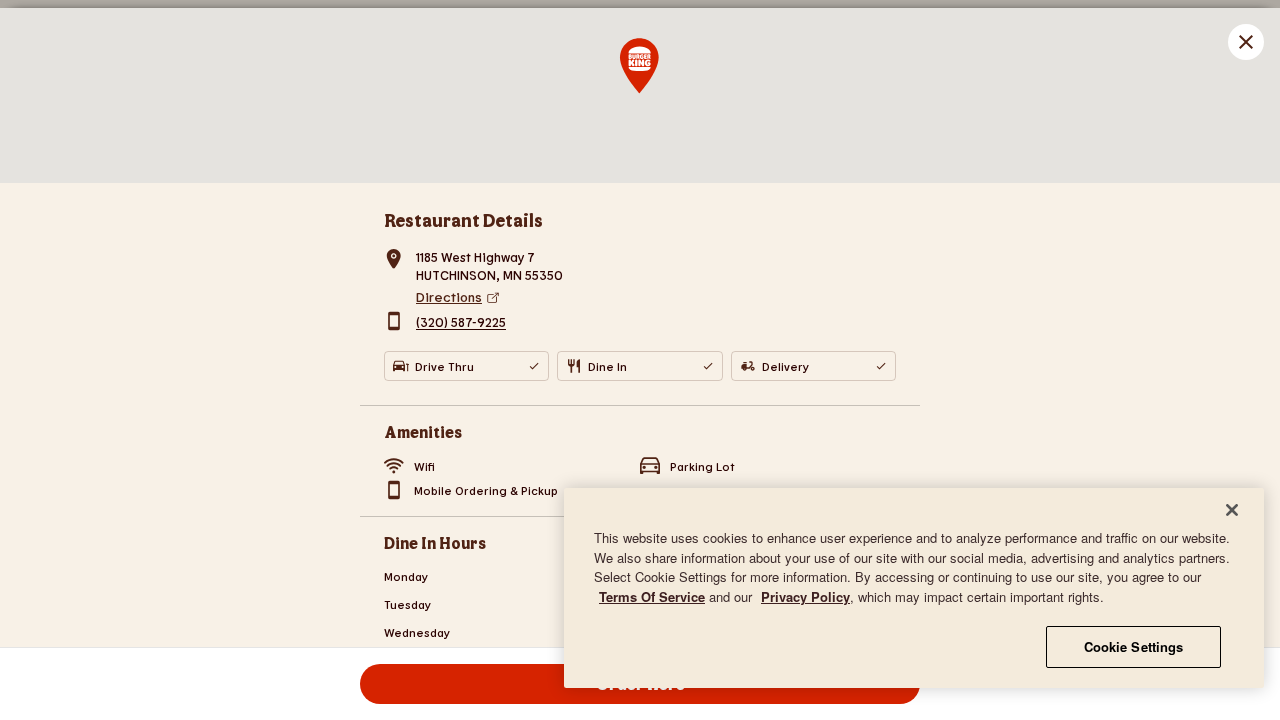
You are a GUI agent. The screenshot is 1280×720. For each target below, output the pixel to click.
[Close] (1232, 510)
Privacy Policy (805, 596)
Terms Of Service (652, 596)
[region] (914, 588)
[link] (656, 297)
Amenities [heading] (423, 431)
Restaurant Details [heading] (463, 220)
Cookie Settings (1134, 646)
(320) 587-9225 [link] (461, 323)
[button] (1246, 42)
